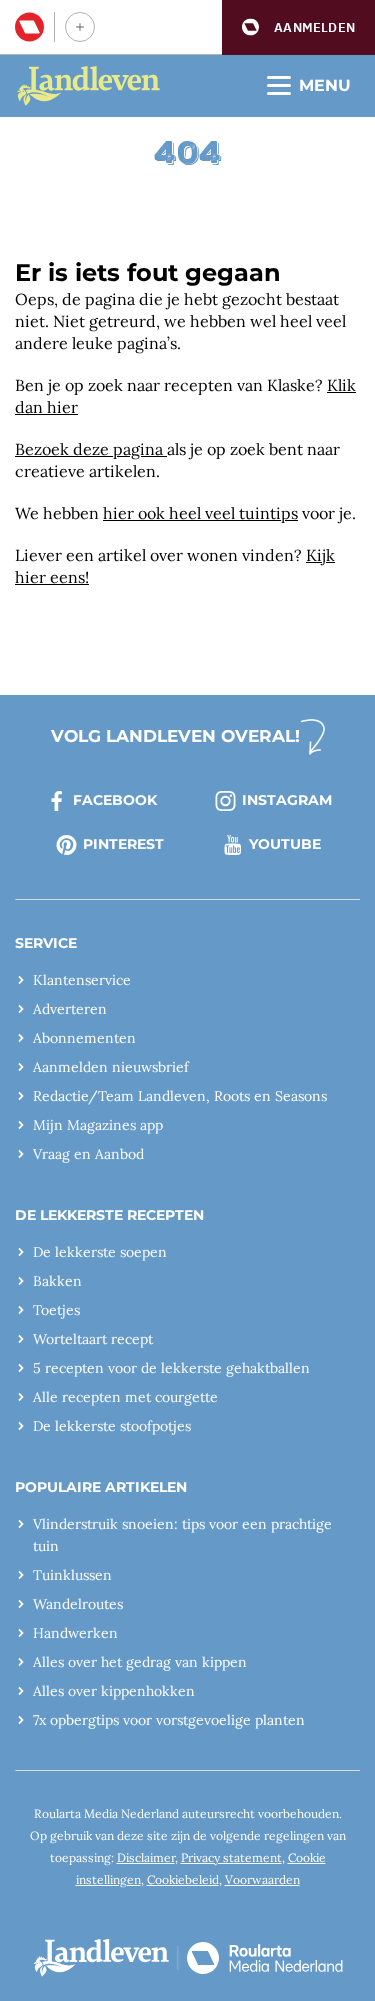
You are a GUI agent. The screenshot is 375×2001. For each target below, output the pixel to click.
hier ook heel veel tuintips (200, 513)
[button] (298, 27)
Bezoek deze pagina (91, 449)
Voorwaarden (262, 1879)
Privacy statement (231, 1857)
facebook (115, 800)
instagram (287, 800)
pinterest (123, 844)
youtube (285, 844)
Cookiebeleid (183, 1879)
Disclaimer (146, 1857)
